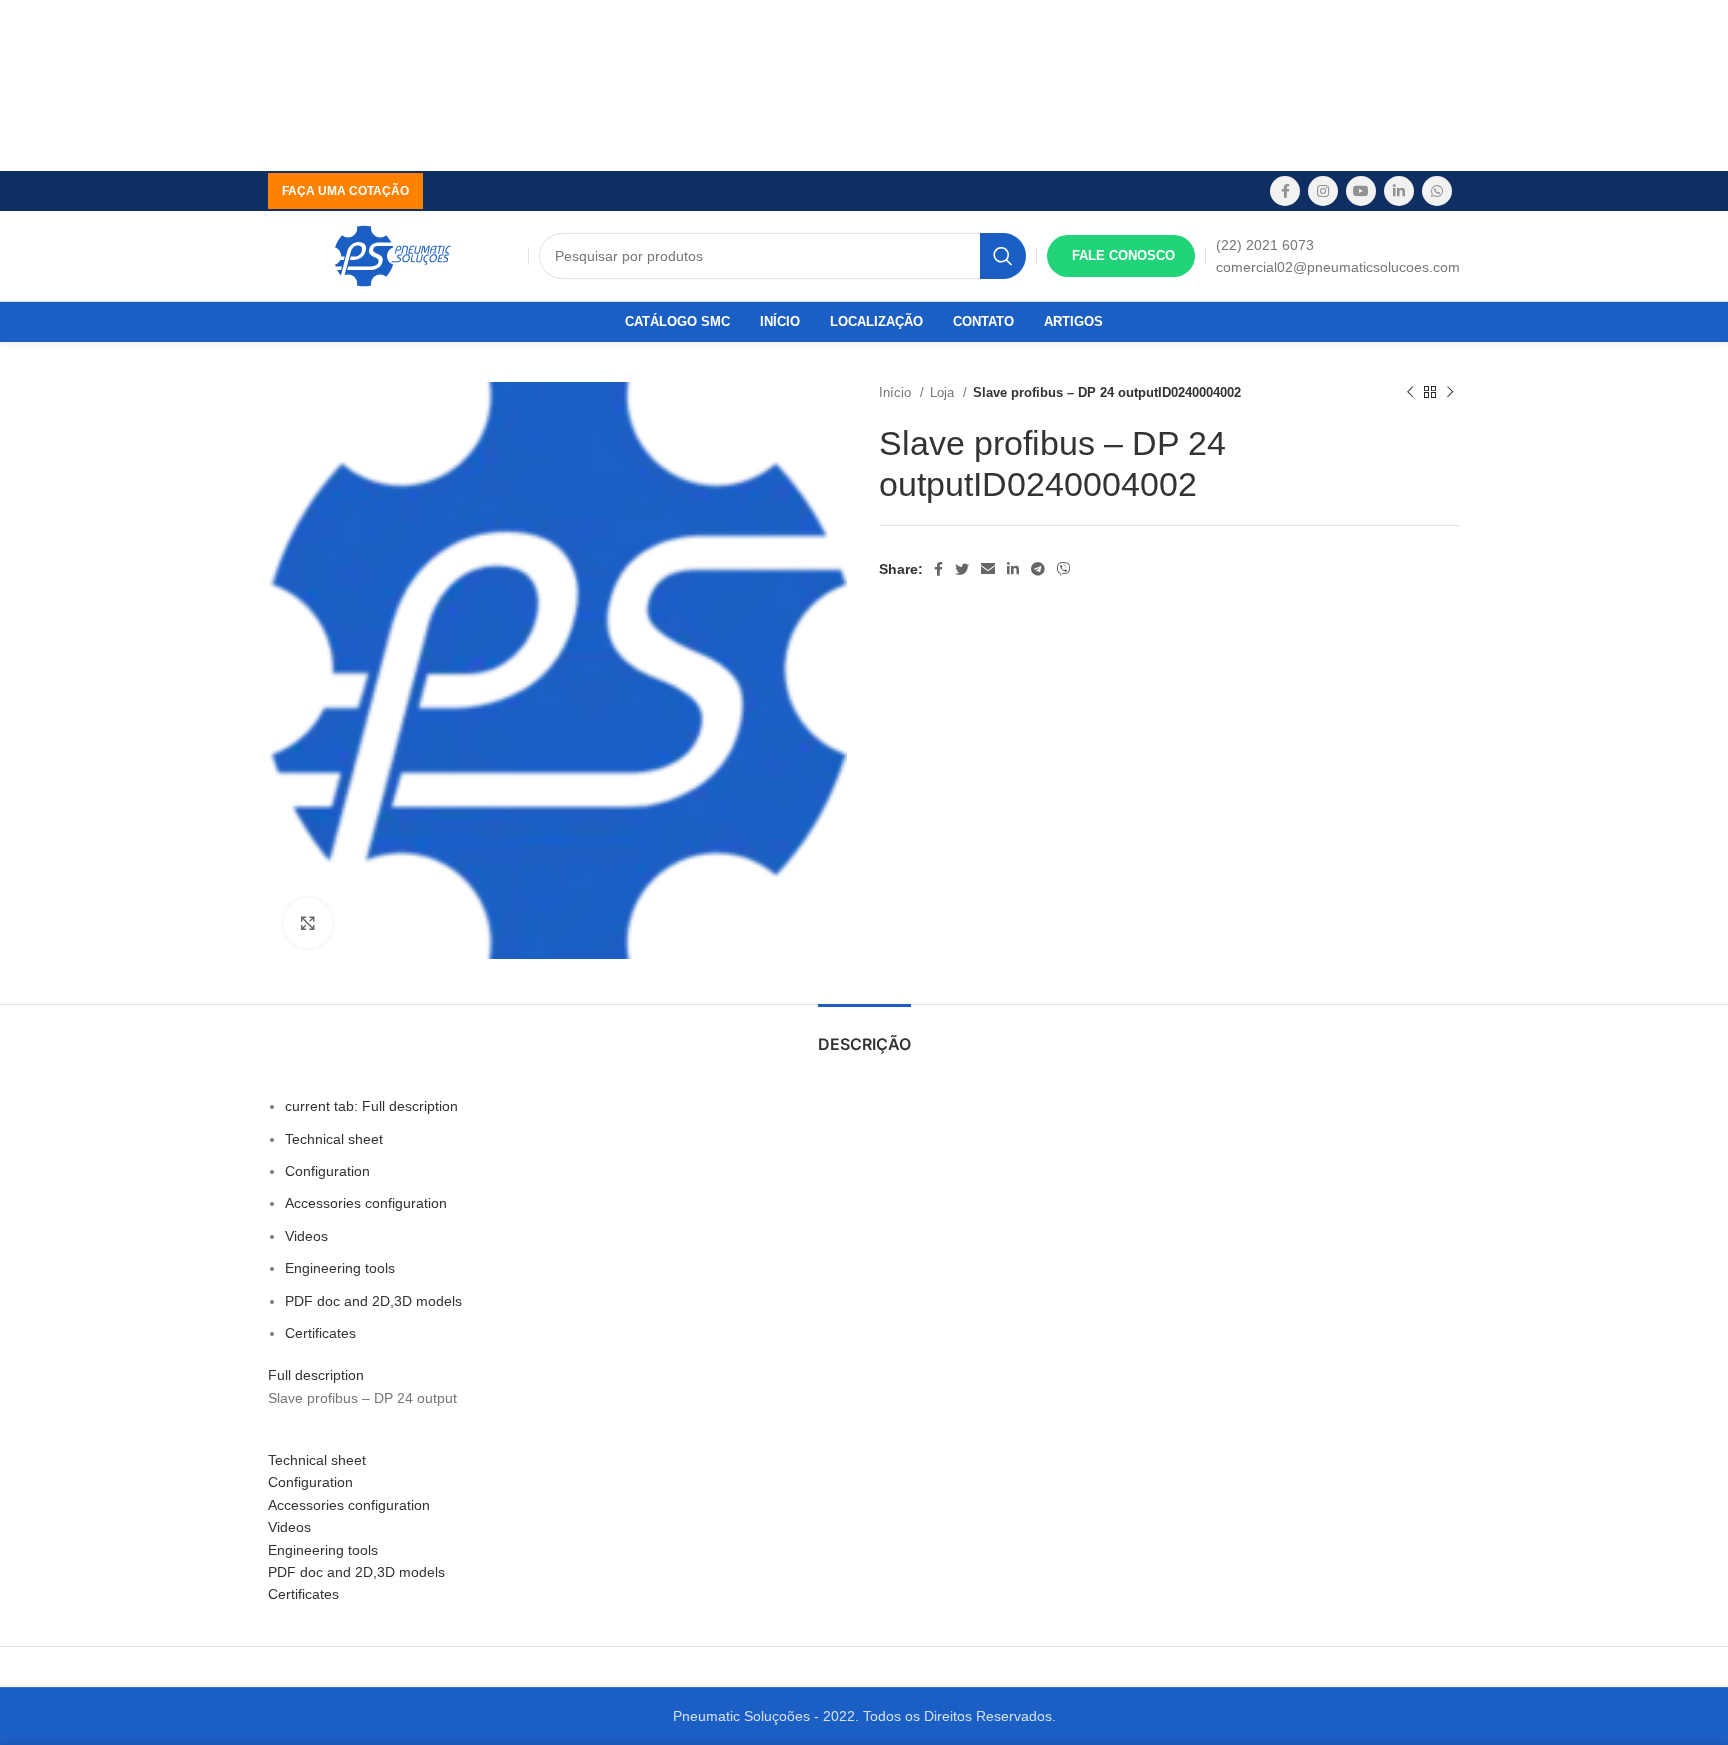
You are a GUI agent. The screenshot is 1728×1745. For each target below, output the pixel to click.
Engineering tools (340, 1268)
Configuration (327, 1171)
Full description (371, 1106)
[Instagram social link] (1323, 191)
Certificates (320, 1333)
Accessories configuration (366, 1203)
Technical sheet (334, 1139)
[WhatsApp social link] (1437, 191)
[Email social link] (988, 569)
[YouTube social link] (1361, 191)
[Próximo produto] (1450, 393)
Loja (944, 392)
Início (897, 392)
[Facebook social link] (1285, 191)
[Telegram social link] (1038, 569)
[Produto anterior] (1410, 393)
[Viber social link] (1064, 569)
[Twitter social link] (962, 569)
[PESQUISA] (1003, 256)
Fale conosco (1123, 255)
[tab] (864, 1034)
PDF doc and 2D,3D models (373, 1301)
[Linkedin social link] (1399, 191)
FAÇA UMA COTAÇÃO (345, 191)
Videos (306, 1236)
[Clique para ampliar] (308, 923)
